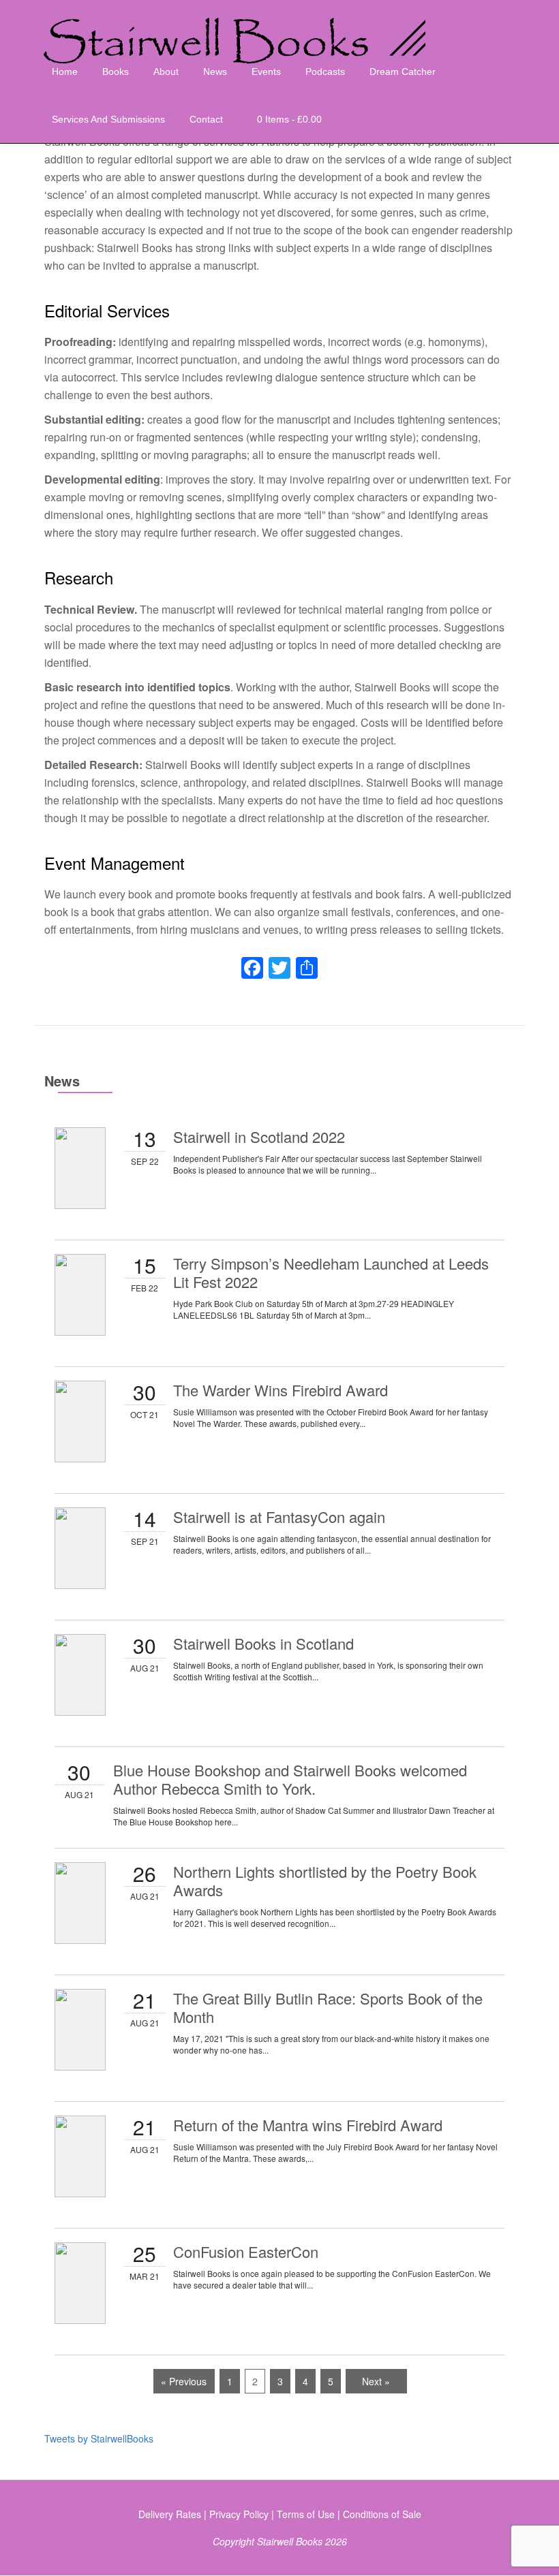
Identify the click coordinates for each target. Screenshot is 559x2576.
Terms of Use (306, 2514)
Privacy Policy (239, 2514)
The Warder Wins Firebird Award (281, 1390)
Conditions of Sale (382, 2514)
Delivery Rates (170, 2514)
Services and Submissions (108, 119)
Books (116, 72)
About (166, 72)
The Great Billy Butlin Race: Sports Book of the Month (328, 2007)
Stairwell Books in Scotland (263, 1643)
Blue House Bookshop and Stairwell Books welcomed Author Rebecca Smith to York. (290, 1779)
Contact (206, 119)
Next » (376, 2381)
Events (266, 72)
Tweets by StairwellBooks (99, 2438)
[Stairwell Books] (239, 24)
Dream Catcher (403, 72)
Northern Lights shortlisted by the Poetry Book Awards (325, 1881)
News (215, 72)
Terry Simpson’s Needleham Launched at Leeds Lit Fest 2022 (331, 1272)
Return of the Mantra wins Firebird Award (308, 2125)
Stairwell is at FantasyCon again (279, 1517)
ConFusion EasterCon (246, 2251)
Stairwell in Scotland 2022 (259, 1136)
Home (65, 72)
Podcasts (325, 72)
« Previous (184, 2381)
